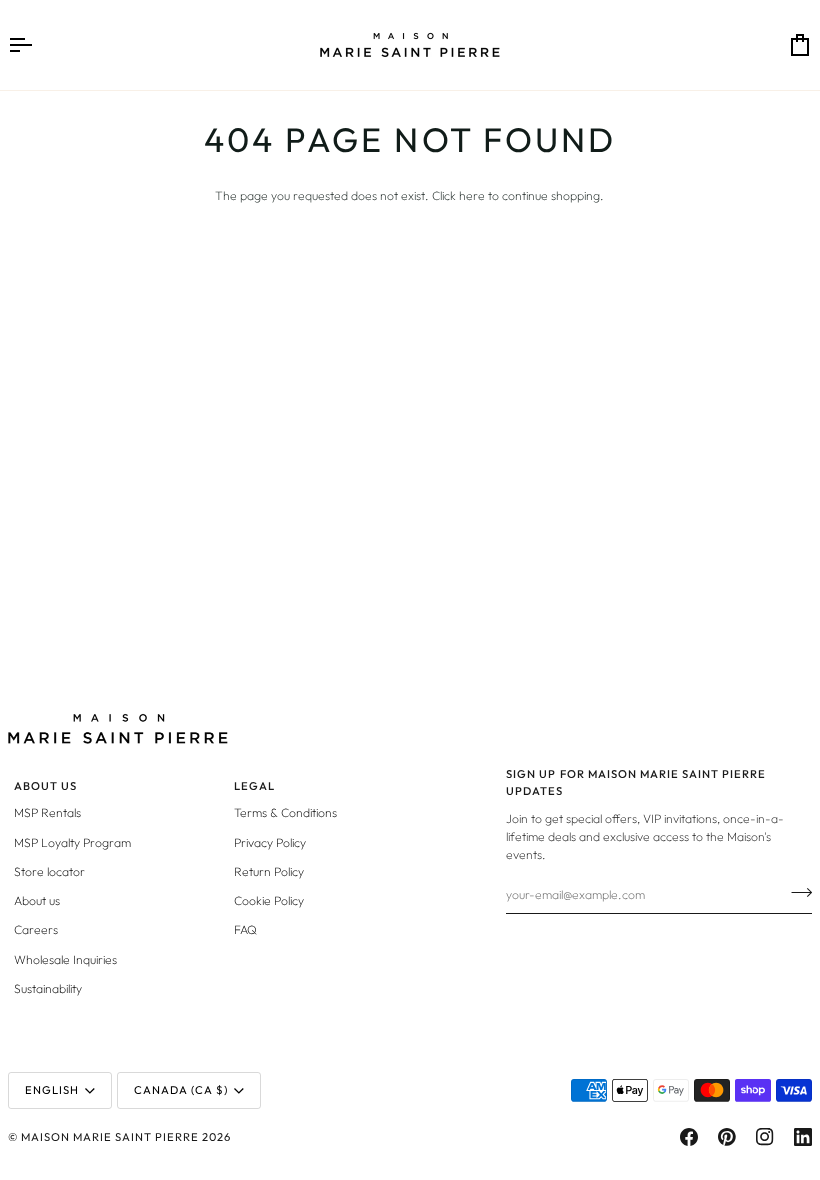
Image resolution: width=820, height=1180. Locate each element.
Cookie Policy (269, 900)
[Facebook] (689, 1137)
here (472, 195)
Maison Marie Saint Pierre (110, 1137)
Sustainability (48, 988)
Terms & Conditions (285, 812)
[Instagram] (765, 1137)
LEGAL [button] (254, 786)
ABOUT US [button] (45, 786)
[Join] (795, 892)
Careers (36, 929)
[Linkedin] (803, 1137)
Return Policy (269, 871)
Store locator (49, 871)
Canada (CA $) (181, 1090)
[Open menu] (38, 45)
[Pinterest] (727, 1137)
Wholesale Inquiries (65, 959)
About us (37, 900)
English (52, 1090)
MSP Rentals (47, 812)
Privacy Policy (270, 842)
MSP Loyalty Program (72, 842)
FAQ (245, 929)
